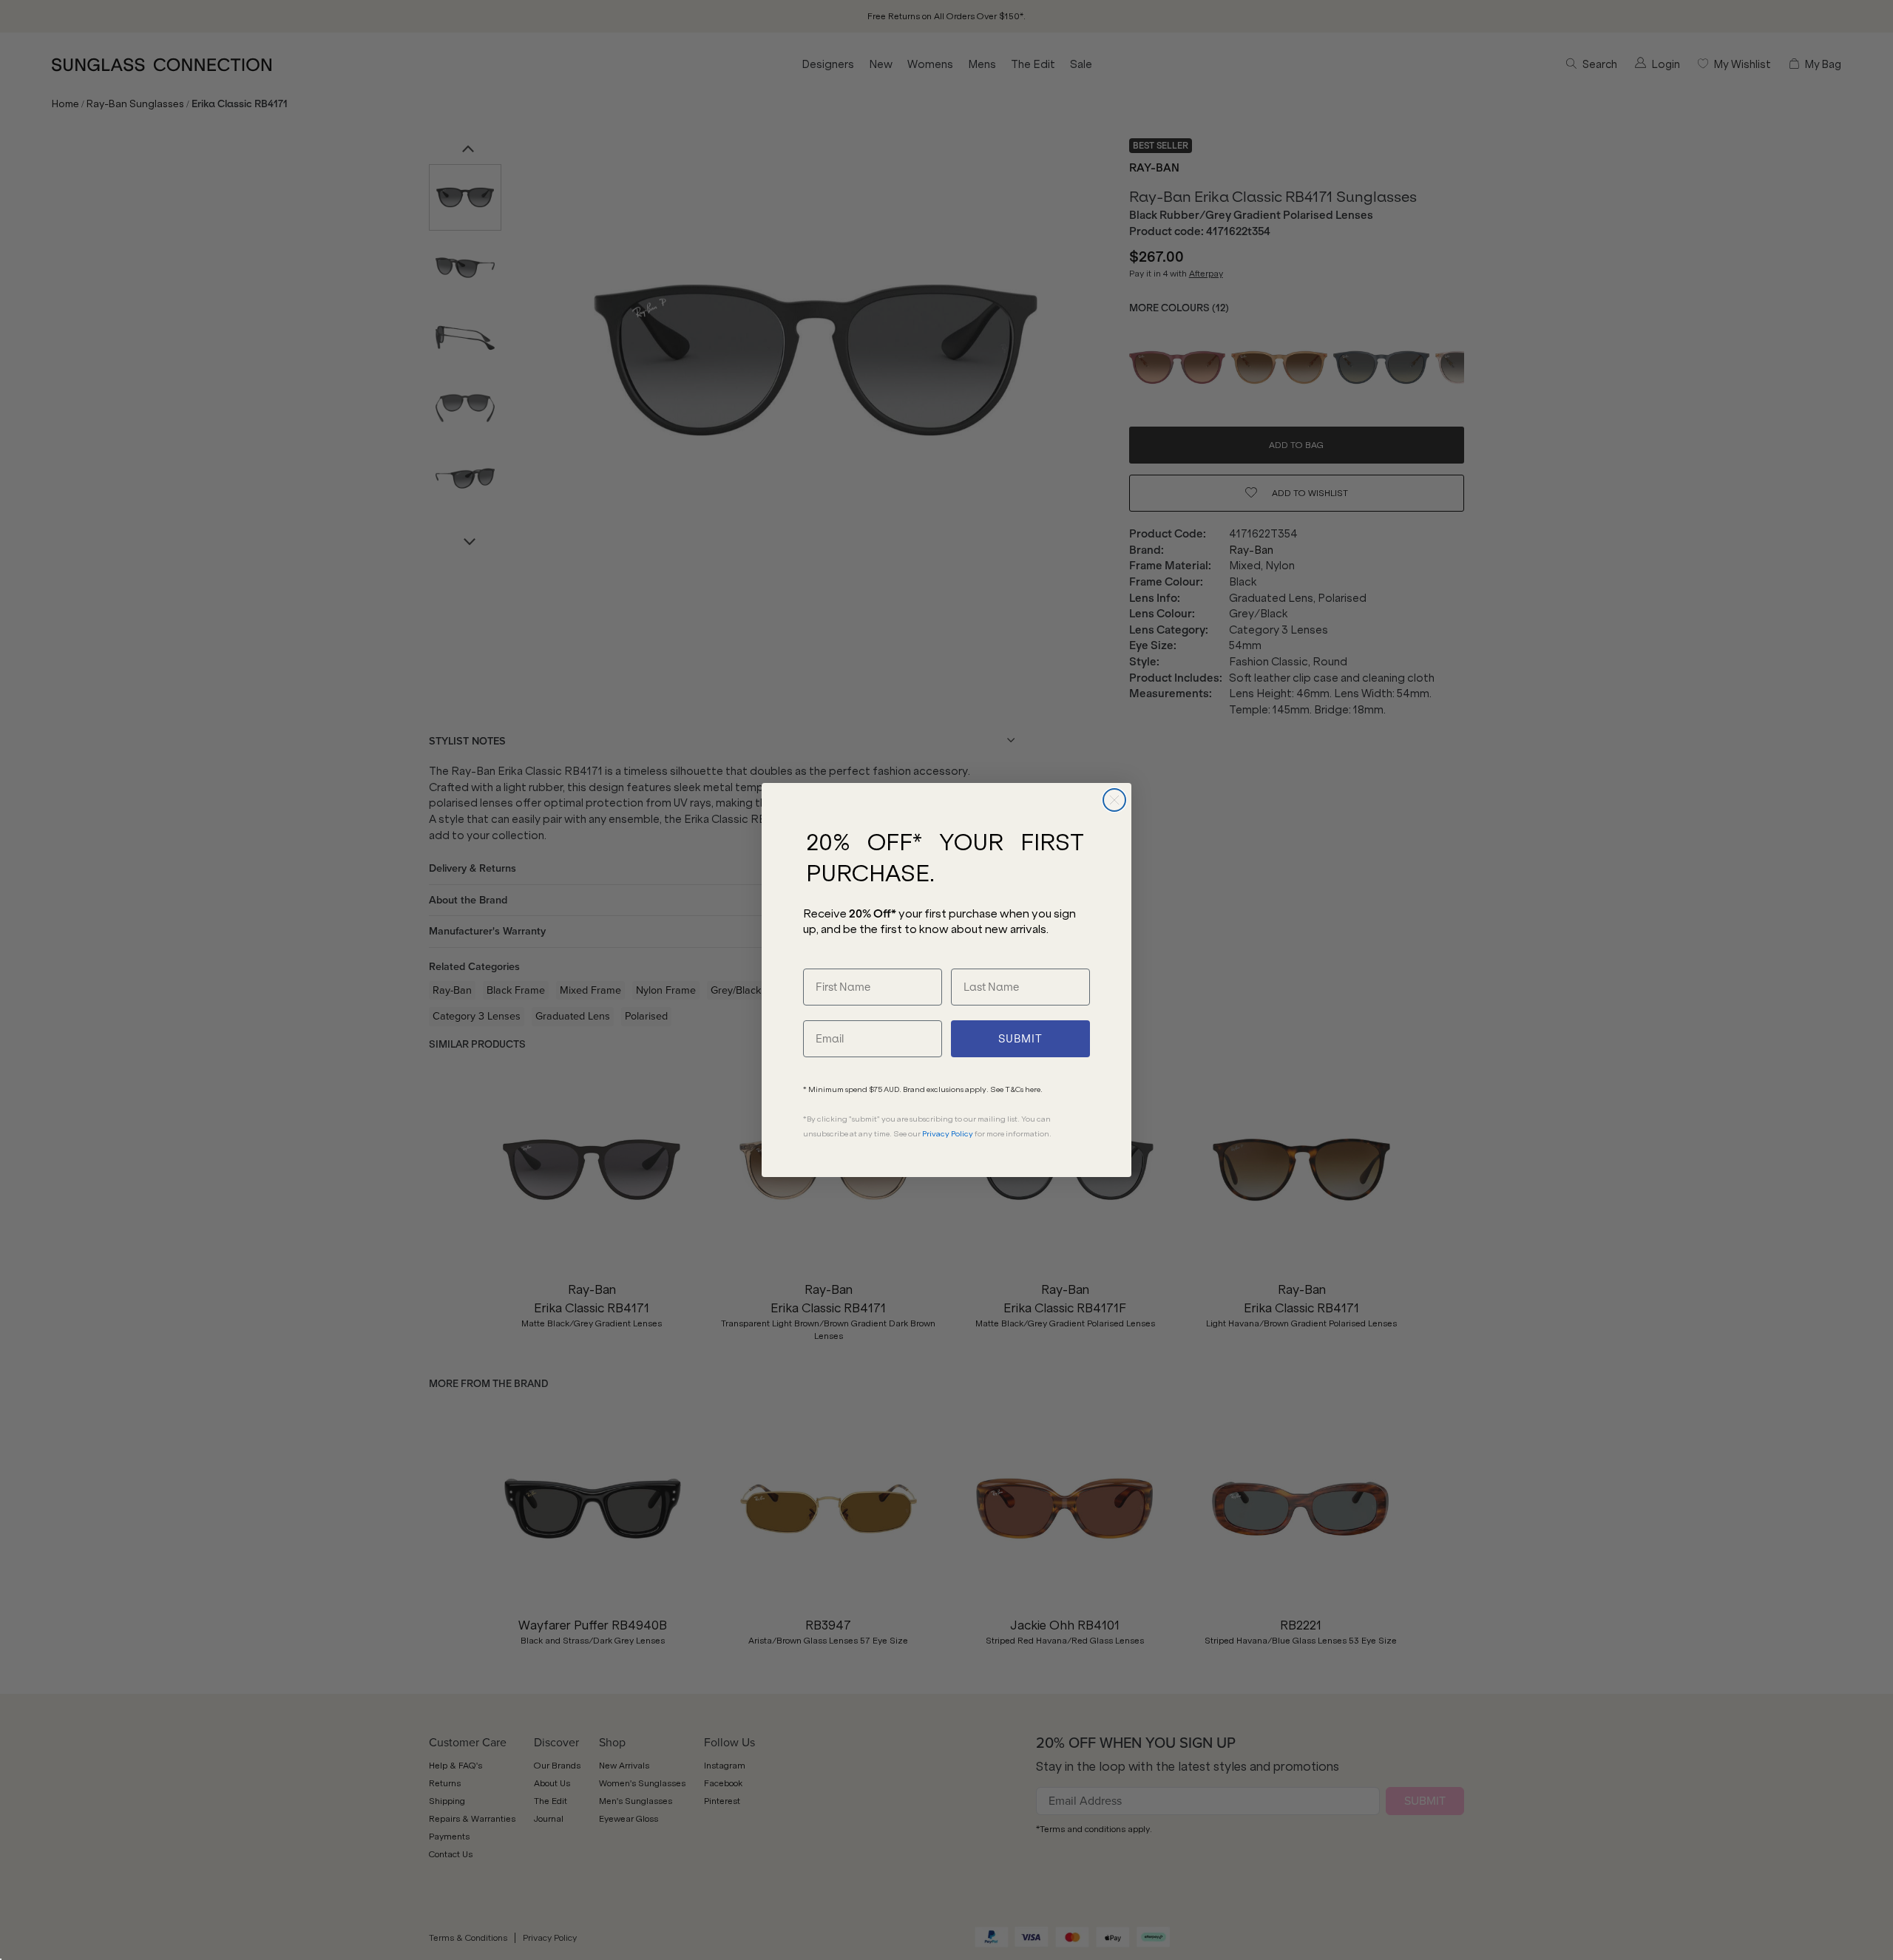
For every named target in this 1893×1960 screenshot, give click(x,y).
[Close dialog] (1114, 800)
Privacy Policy (948, 1134)
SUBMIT (1020, 1039)
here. (1034, 1089)
